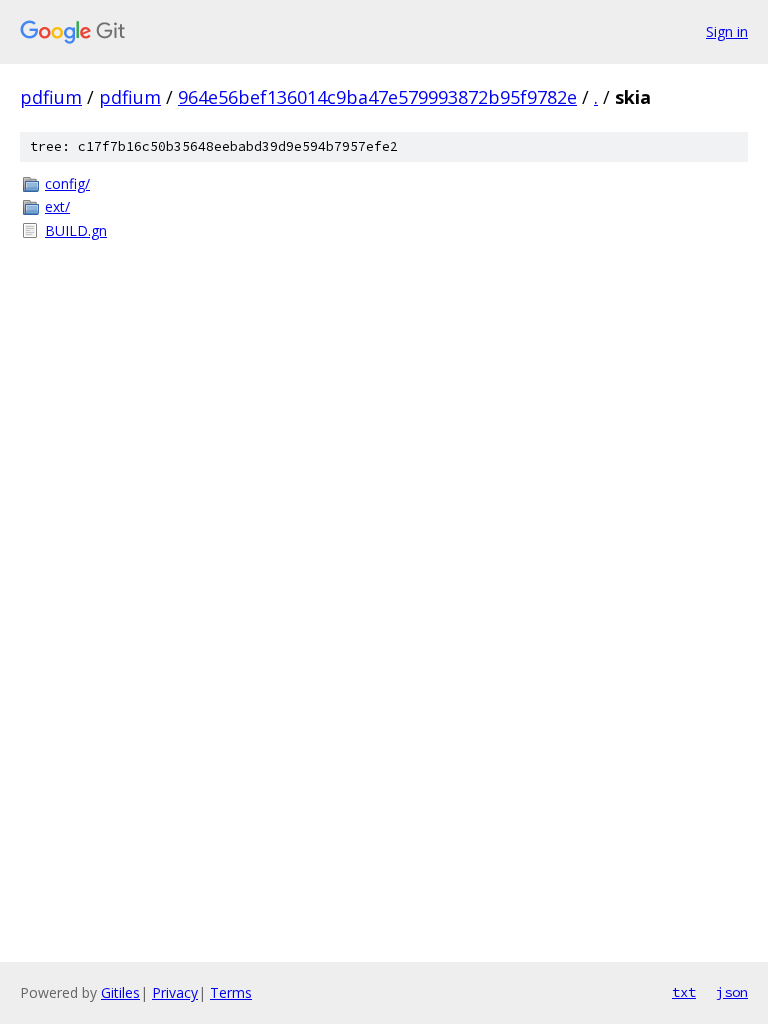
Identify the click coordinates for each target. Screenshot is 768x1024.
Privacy (175, 992)
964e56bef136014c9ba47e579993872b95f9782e (377, 97)
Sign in (727, 31)
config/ (67, 183)
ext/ (57, 206)
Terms (231, 992)
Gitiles (120, 992)
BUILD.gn (76, 230)
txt (684, 992)
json (732, 992)
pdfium (51, 97)
